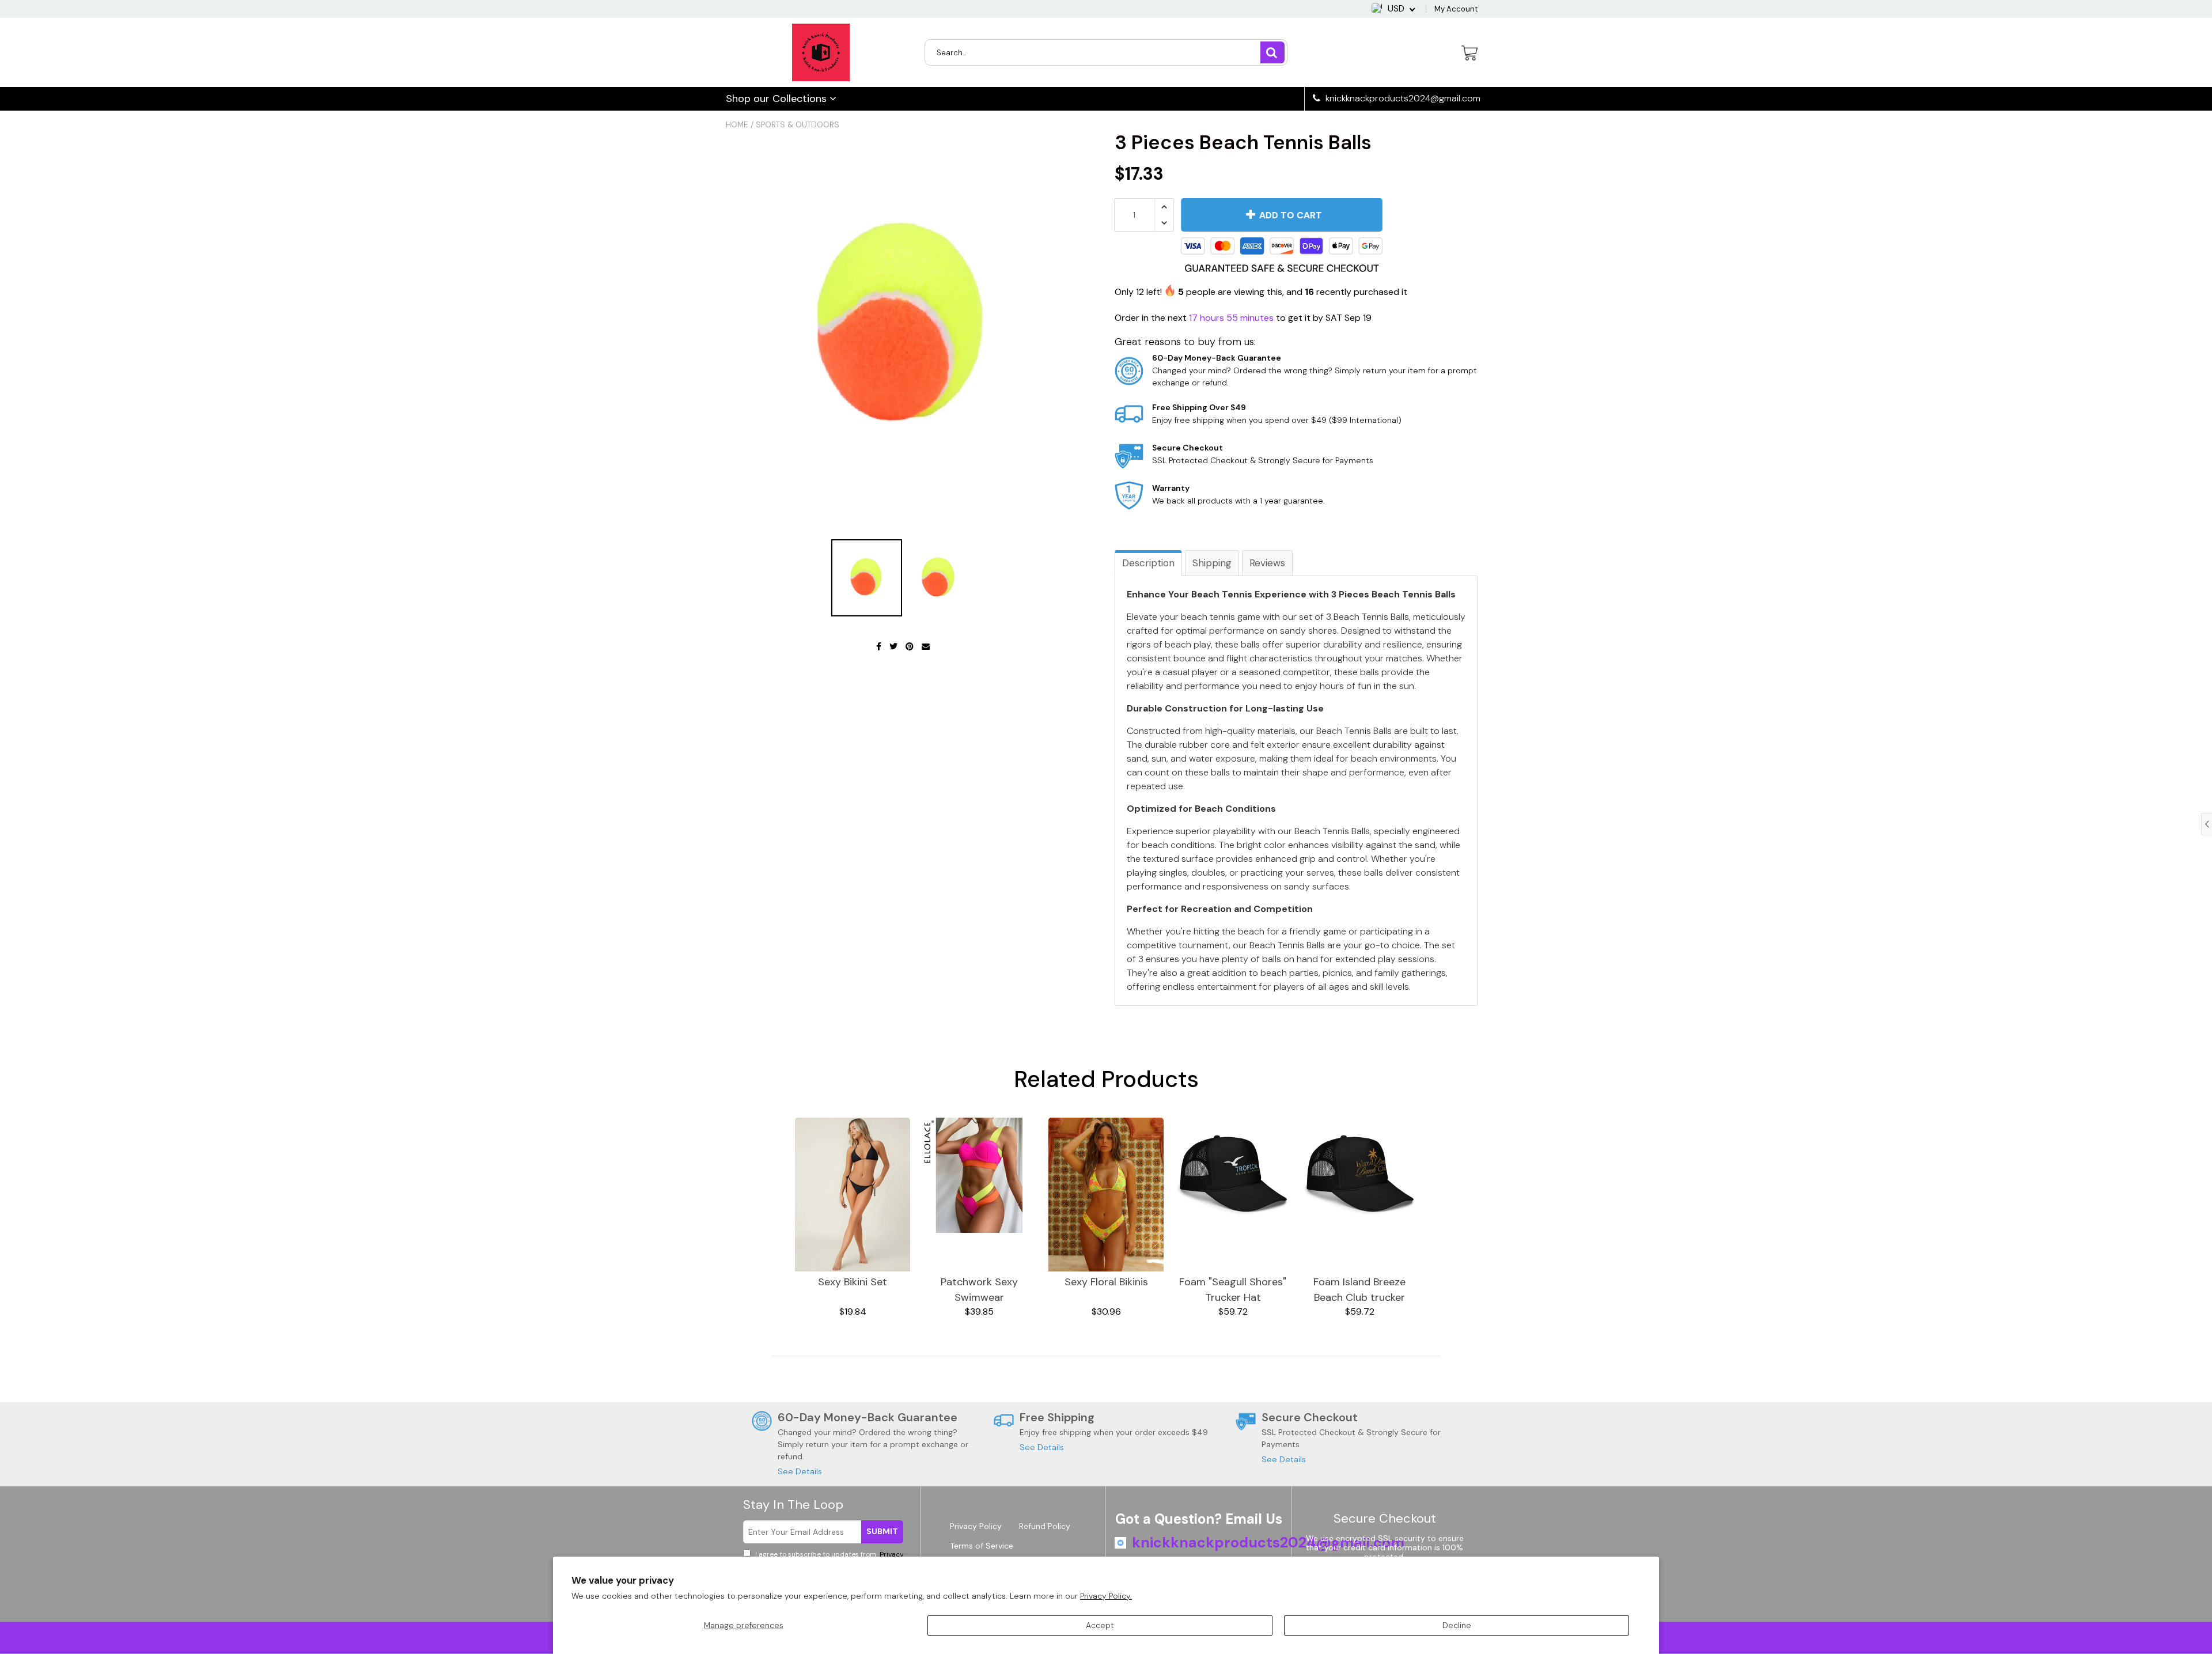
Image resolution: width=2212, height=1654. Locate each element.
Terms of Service (982, 1546)
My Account (1456, 9)
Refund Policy (1045, 1526)
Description (1148, 563)
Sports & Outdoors (798, 124)
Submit (882, 1531)
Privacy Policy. (1106, 1596)
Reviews (1267, 563)
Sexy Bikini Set (853, 1282)
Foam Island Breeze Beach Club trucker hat (1359, 1290)
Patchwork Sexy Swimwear (979, 1290)
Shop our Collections (778, 99)
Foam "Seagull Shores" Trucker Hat (1233, 1290)
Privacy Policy (976, 1526)
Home (737, 124)
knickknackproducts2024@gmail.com (1402, 99)
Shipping (1212, 563)
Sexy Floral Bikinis (1106, 1282)
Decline (1457, 1625)
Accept (1100, 1625)
